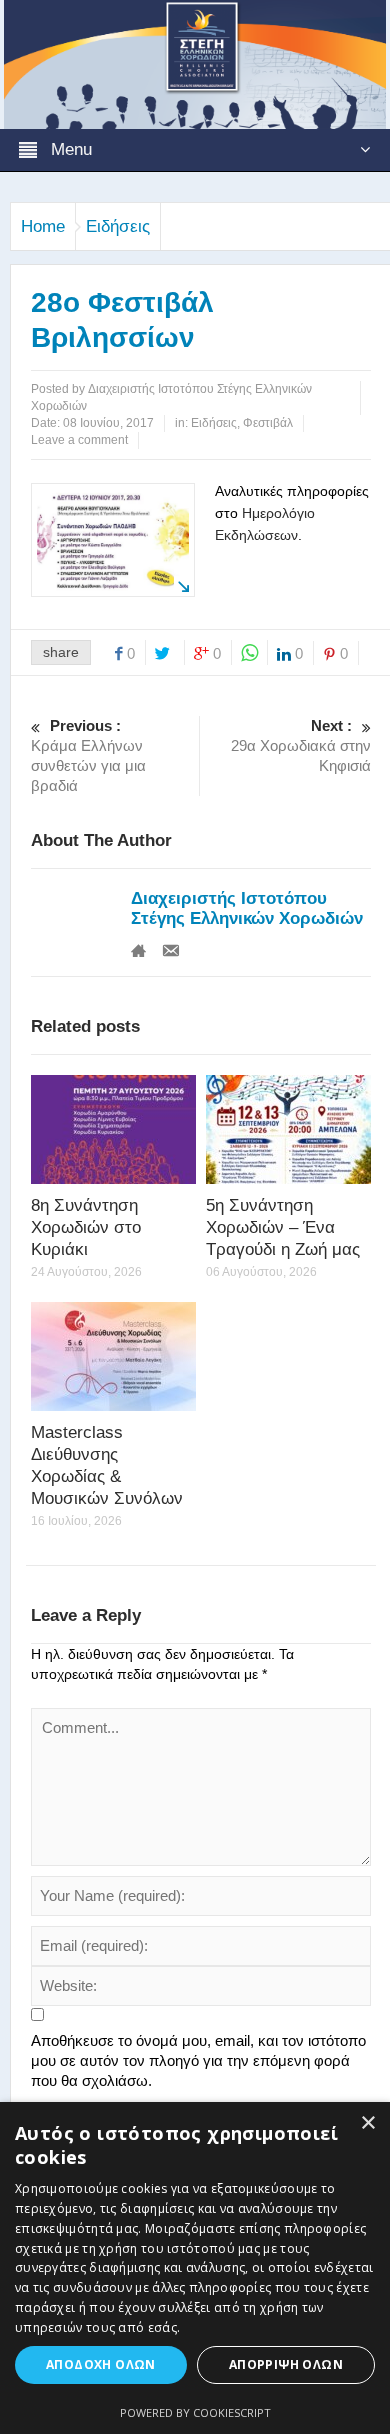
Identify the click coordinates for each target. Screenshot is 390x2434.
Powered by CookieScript (195, 2412)
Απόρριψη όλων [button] (286, 2364)
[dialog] (195, 2268)
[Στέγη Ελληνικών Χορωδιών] (195, 63)
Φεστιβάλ (268, 423)
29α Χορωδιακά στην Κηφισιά (301, 745)
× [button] (367, 2123)
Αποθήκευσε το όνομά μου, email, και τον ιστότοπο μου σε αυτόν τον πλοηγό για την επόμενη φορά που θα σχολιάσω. (198, 2060)
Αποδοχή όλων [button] (101, 2364)
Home (43, 226)
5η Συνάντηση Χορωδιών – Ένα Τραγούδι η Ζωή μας (283, 1227)
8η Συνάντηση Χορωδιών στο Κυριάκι (86, 1227)
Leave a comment (79, 440)
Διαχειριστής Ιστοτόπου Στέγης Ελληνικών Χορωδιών (247, 908)
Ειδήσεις (118, 226)
